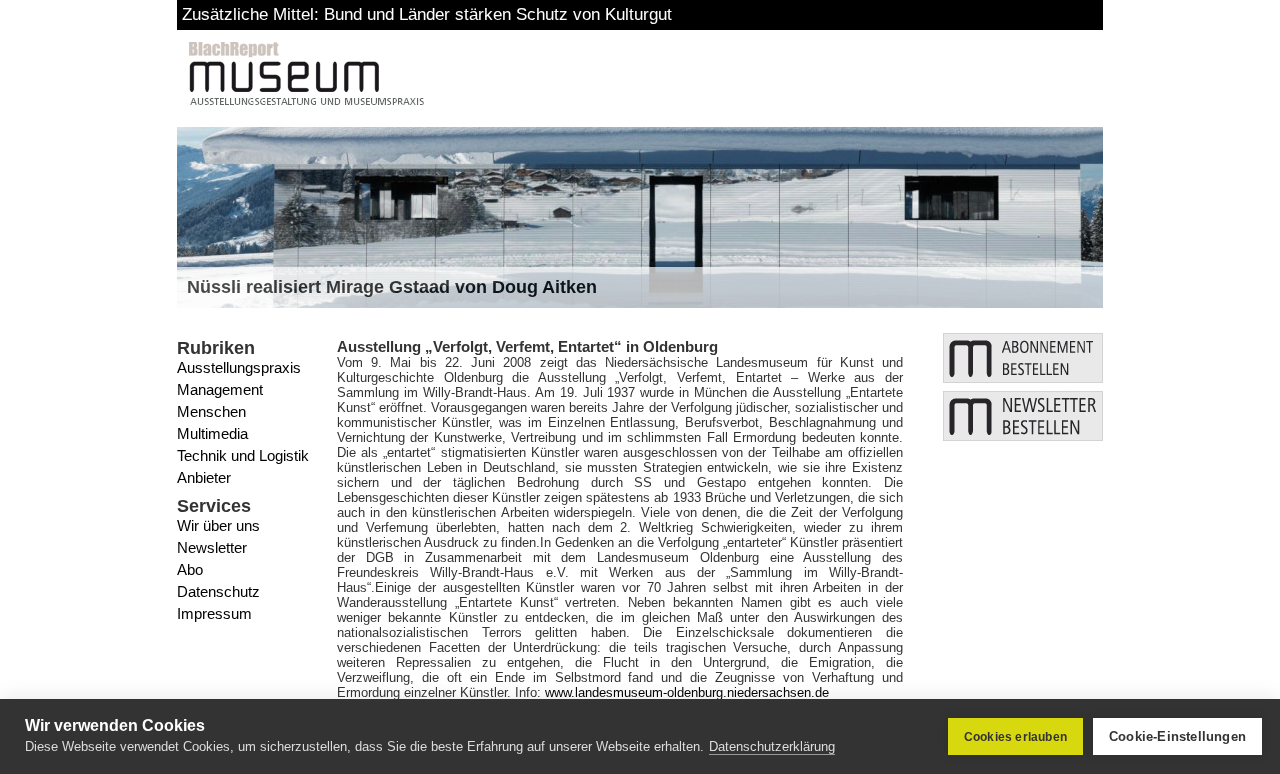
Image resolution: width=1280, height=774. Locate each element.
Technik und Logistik (243, 455)
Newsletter (212, 547)
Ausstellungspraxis (239, 367)
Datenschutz (218, 591)
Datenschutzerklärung (772, 746)
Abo (190, 569)
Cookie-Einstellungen (1177, 736)
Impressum (214, 613)
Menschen (211, 411)
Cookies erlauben (1015, 737)
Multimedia (212, 433)
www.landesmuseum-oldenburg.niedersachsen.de (687, 692)
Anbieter (204, 477)
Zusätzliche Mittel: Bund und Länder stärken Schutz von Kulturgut (427, 14)
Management (220, 389)
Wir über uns (218, 525)
